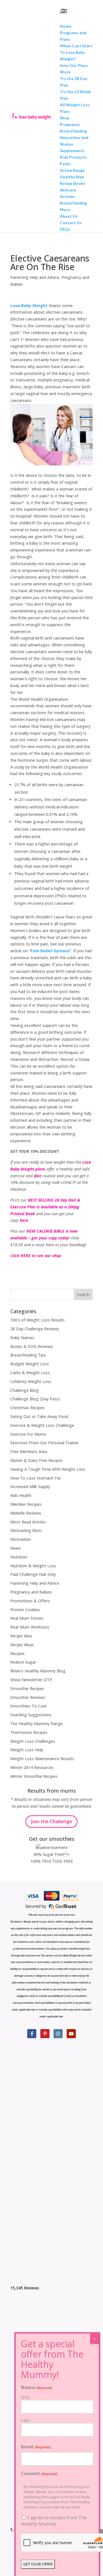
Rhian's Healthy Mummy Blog (38, 1671)
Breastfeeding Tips (28, 1355)
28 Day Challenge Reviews (35, 1329)
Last (25, 2420)
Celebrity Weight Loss (31, 1381)
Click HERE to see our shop (36, 1256)
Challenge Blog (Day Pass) (35, 1399)
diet (37, 1176)
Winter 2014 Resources (32, 1767)
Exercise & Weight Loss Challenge (42, 1425)
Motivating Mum (26, 1530)
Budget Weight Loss (30, 1364)
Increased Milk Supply (30, 1487)
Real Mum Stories (27, 1618)
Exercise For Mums (28, 1434)
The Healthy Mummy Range (36, 1724)
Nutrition (19, 1557)
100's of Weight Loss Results (37, 1320)
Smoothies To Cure (28, 1706)
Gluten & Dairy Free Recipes (36, 1460)
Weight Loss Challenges (33, 1741)
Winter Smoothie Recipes (34, 1776)
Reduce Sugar (23, 1662)
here (24, 1220)
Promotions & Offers (30, 1601)
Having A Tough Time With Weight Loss (48, 1469)
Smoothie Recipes (27, 1689)
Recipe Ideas (22, 1645)
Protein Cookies (25, 1610)
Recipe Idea (21, 1636)
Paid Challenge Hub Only (33, 1574)
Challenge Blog (24, 1390)
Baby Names (22, 1338)
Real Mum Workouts (30, 1627)
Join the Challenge (51, 1821)
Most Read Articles (28, 1522)
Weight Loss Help (27, 1750)
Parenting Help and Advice (35, 277)
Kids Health (21, 1495)
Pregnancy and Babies (31, 1592)
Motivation (21, 1539)
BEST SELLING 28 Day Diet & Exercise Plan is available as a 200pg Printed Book (45, 1207)
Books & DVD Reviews (32, 1346)
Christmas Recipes (27, 1408)
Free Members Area (29, 1452)
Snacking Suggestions (31, 1715)
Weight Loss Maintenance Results (42, 1759)
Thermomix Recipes (29, 1732)
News (16, 1548)
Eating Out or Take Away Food (39, 1416)
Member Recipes (26, 1504)
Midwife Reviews (26, 1513)
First (25, 2397)
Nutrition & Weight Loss (33, 1566)
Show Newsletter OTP (31, 1680)
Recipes (17, 1653)
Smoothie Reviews (28, 1697)
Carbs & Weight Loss (30, 1373)
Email (36, 2447)
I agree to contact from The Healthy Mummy (54, 2521)
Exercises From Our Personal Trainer (44, 1443)
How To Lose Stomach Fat (36, 1478)
